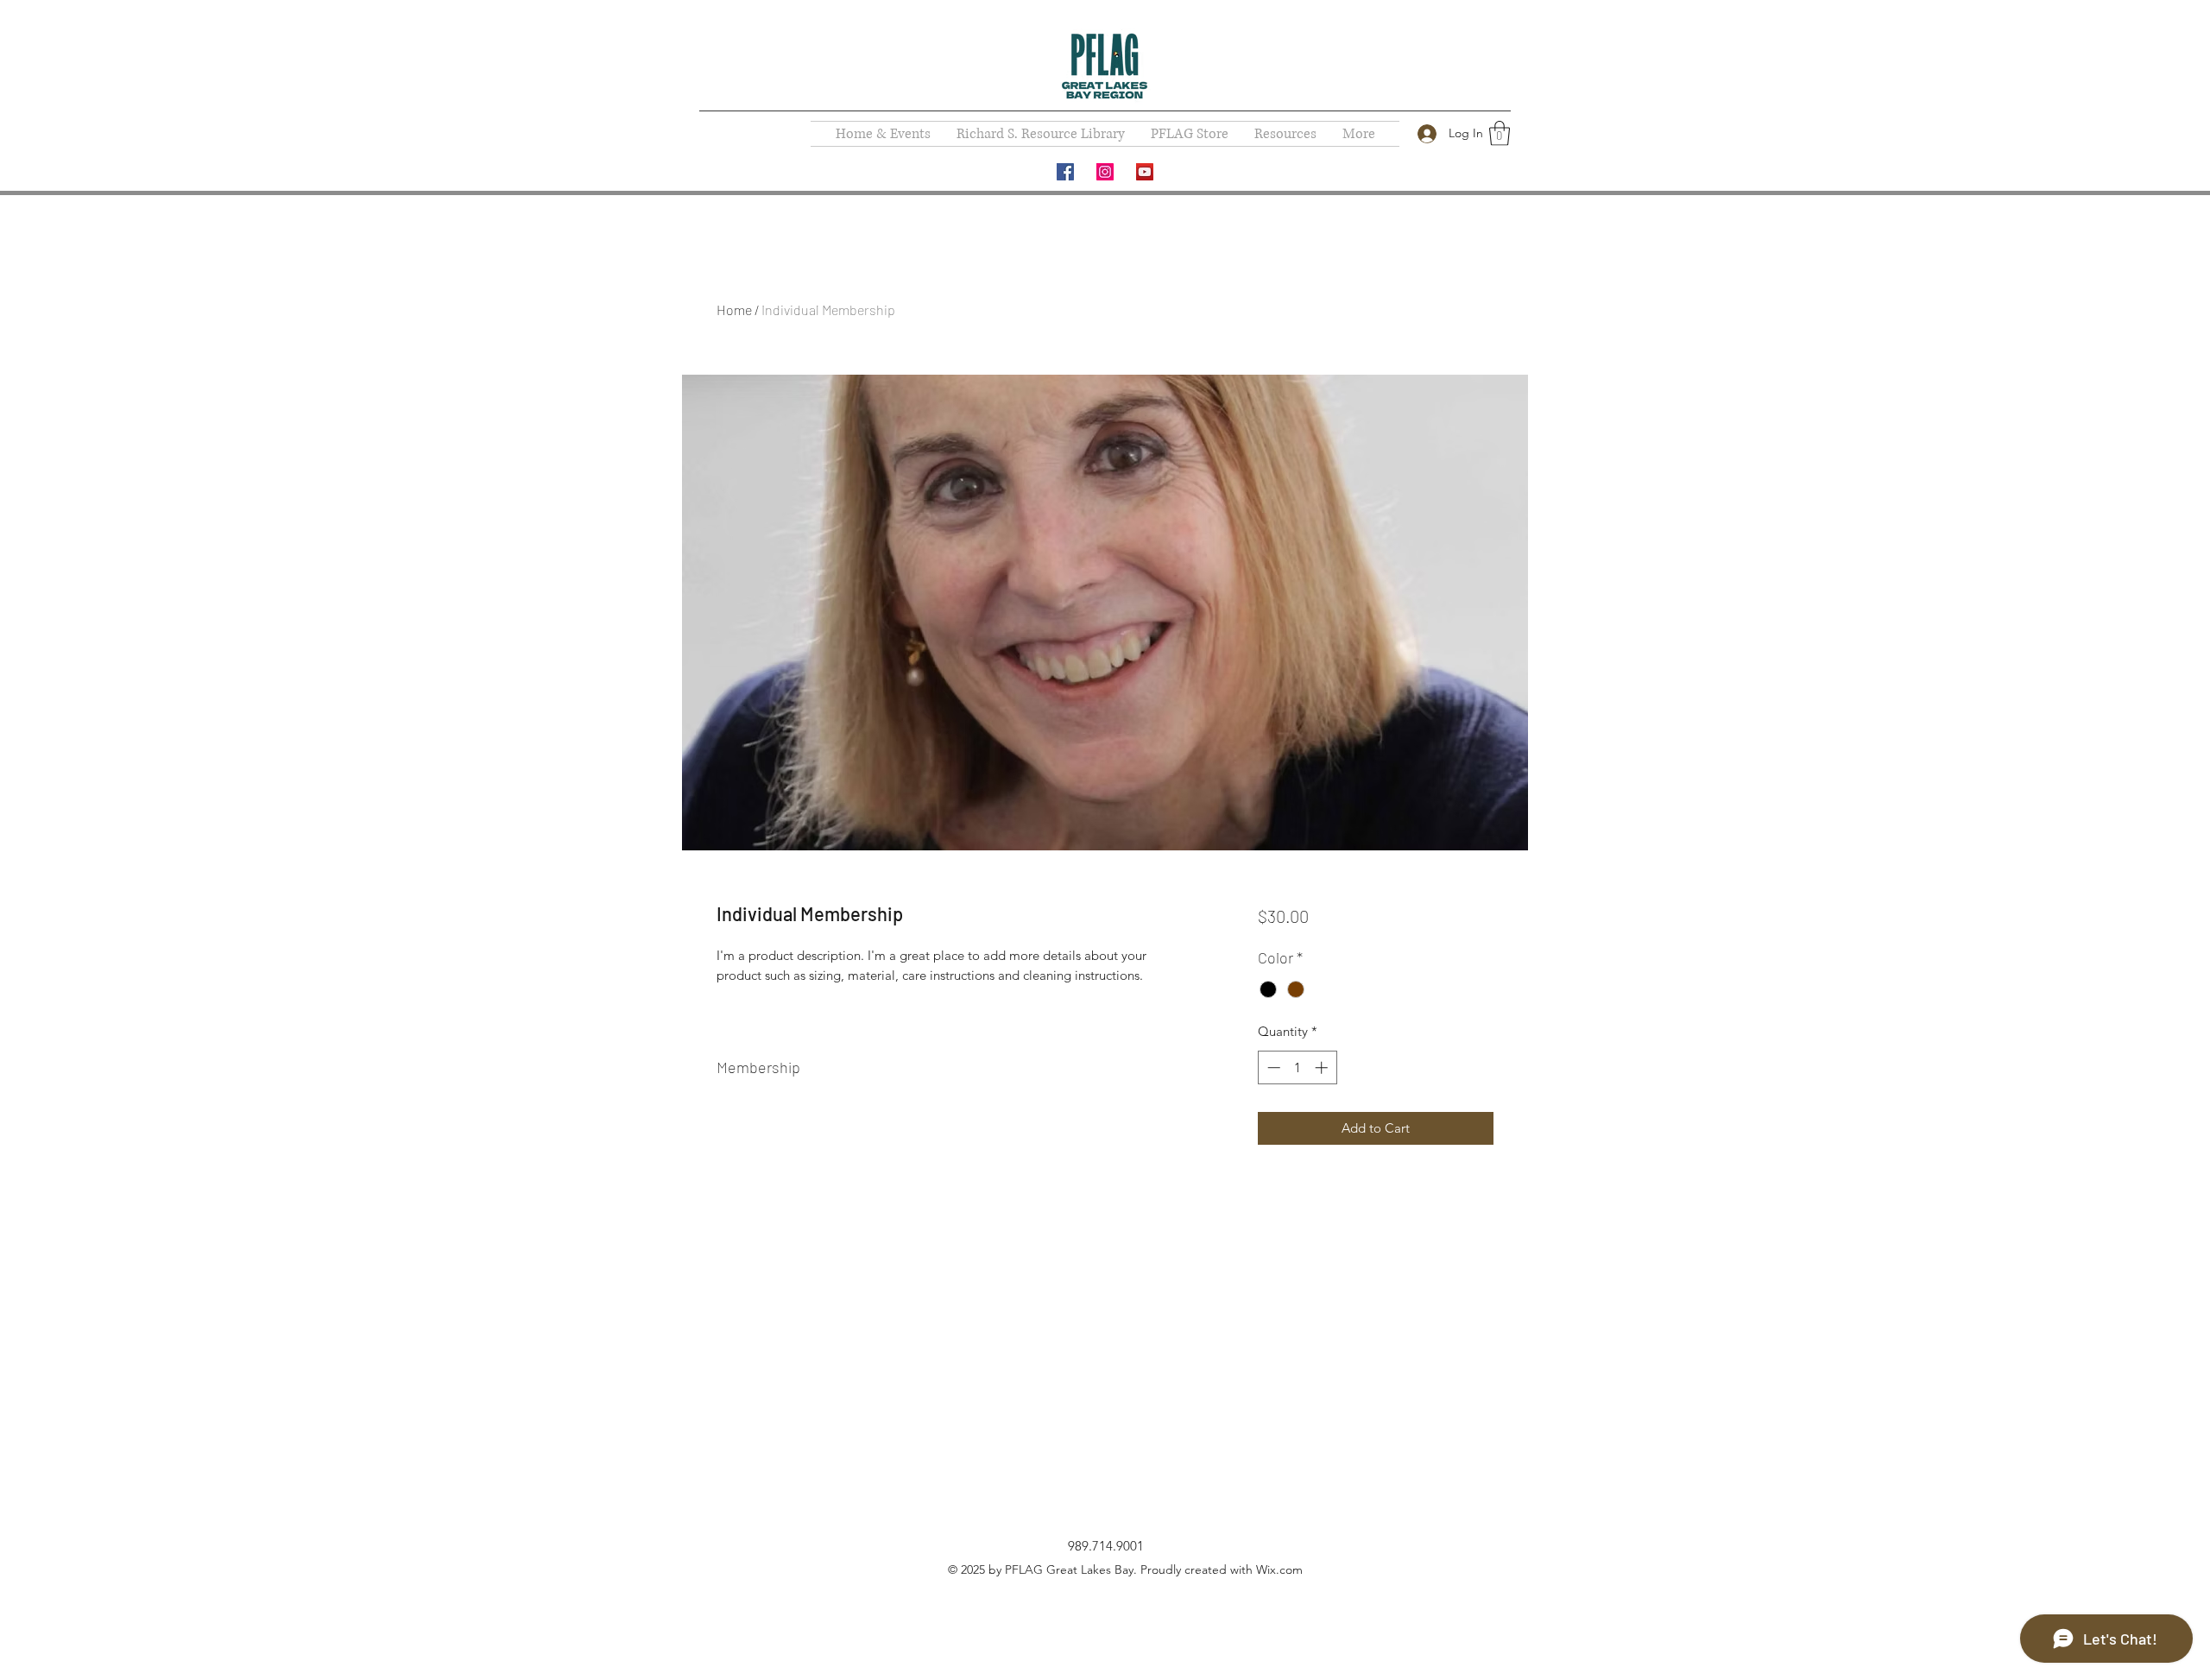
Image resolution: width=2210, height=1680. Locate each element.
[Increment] (1323, 1067)
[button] (1500, 133)
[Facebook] (1065, 172)
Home (734, 309)
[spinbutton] (1297, 1067)
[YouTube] (1145, 172)
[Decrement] (1272, 1067)
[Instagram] (1105, 172)
